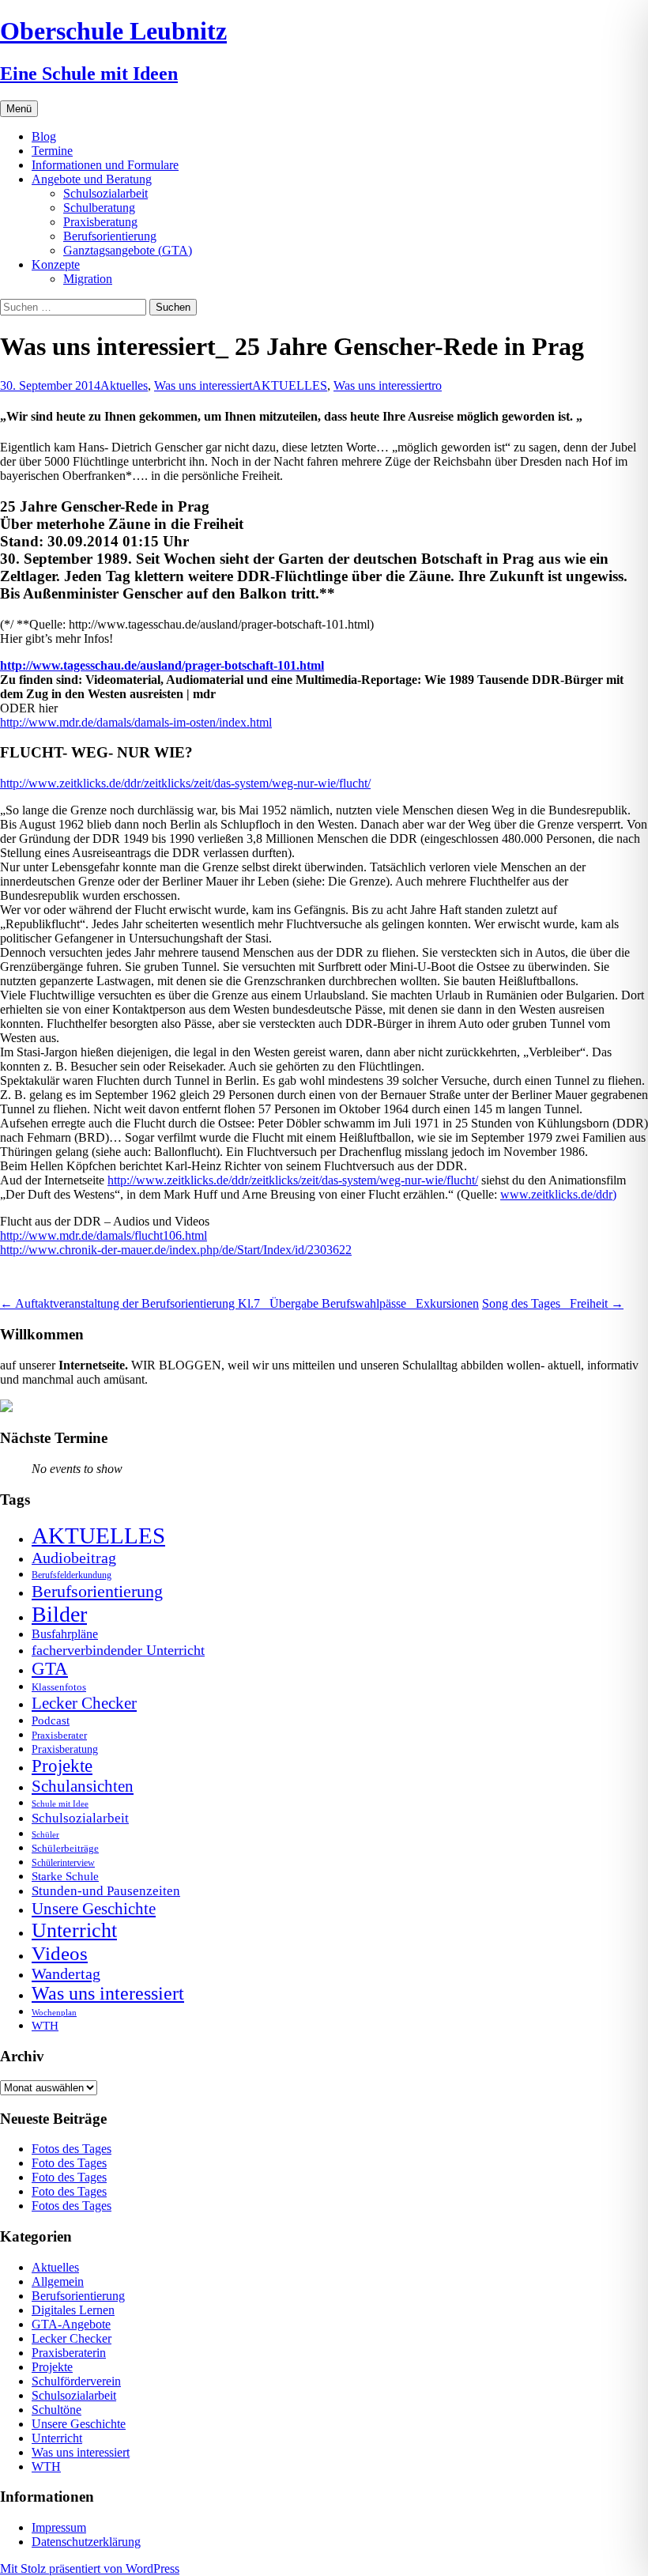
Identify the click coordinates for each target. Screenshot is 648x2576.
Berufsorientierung (110, 236)
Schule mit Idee (60, 1804)
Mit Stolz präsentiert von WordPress (90, 2568)
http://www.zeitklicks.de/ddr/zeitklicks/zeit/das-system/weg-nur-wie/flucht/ (185, 783)
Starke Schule (65, 1876)
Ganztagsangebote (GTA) (128, 250)
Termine (52, 151)
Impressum (59, 2527)
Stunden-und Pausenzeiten (106, 1891)
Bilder (59, 1614)
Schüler (45, 1835)
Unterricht (74, 1930)
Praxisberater (59, 1735)
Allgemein (58, 2281)
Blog (44, 136)
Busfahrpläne (65, 1634)
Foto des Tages (69, 2163)
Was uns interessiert (203, 385)
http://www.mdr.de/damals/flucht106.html (104, 1235)
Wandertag (66, 1974)
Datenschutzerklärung (86, 2542)
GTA (50, 1669)
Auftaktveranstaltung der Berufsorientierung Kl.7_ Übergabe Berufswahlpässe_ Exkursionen (239, 1303)
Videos (60, 1953)
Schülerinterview (63, 1863)
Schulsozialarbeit (105, 193)
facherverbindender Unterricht (118, 1650)
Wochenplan (54, 2013)
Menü (19, 109)
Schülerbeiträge (65, 1848)
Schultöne (57, 2410)
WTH (45, 2025)
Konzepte (56, 264)
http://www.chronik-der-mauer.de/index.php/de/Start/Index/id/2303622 (176, 1250)
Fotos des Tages (72, 2149)
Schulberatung (99, 208)
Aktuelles (124, 385)
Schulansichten (83, 1786)
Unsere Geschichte (94, 1909)
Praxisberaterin (69, 2353)
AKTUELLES (290, 385)
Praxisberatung (100, 222)
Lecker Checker (84, 1703)
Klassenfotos (59, 1687)
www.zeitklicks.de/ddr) (558, 1194)
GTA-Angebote (71, 2324)
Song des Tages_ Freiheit (553, 1303)
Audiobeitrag (74, 1558)
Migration (88, 279)
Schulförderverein (76, 2381)
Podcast (51, 1720)
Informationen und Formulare (105, 165)
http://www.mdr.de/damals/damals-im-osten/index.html (136, 722)
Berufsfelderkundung (72, 1575)
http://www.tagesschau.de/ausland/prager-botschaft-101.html (162, 665)
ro (437, 385)
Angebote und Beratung (92, 179)
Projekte (62, 1766)
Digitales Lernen (73, 2310)
